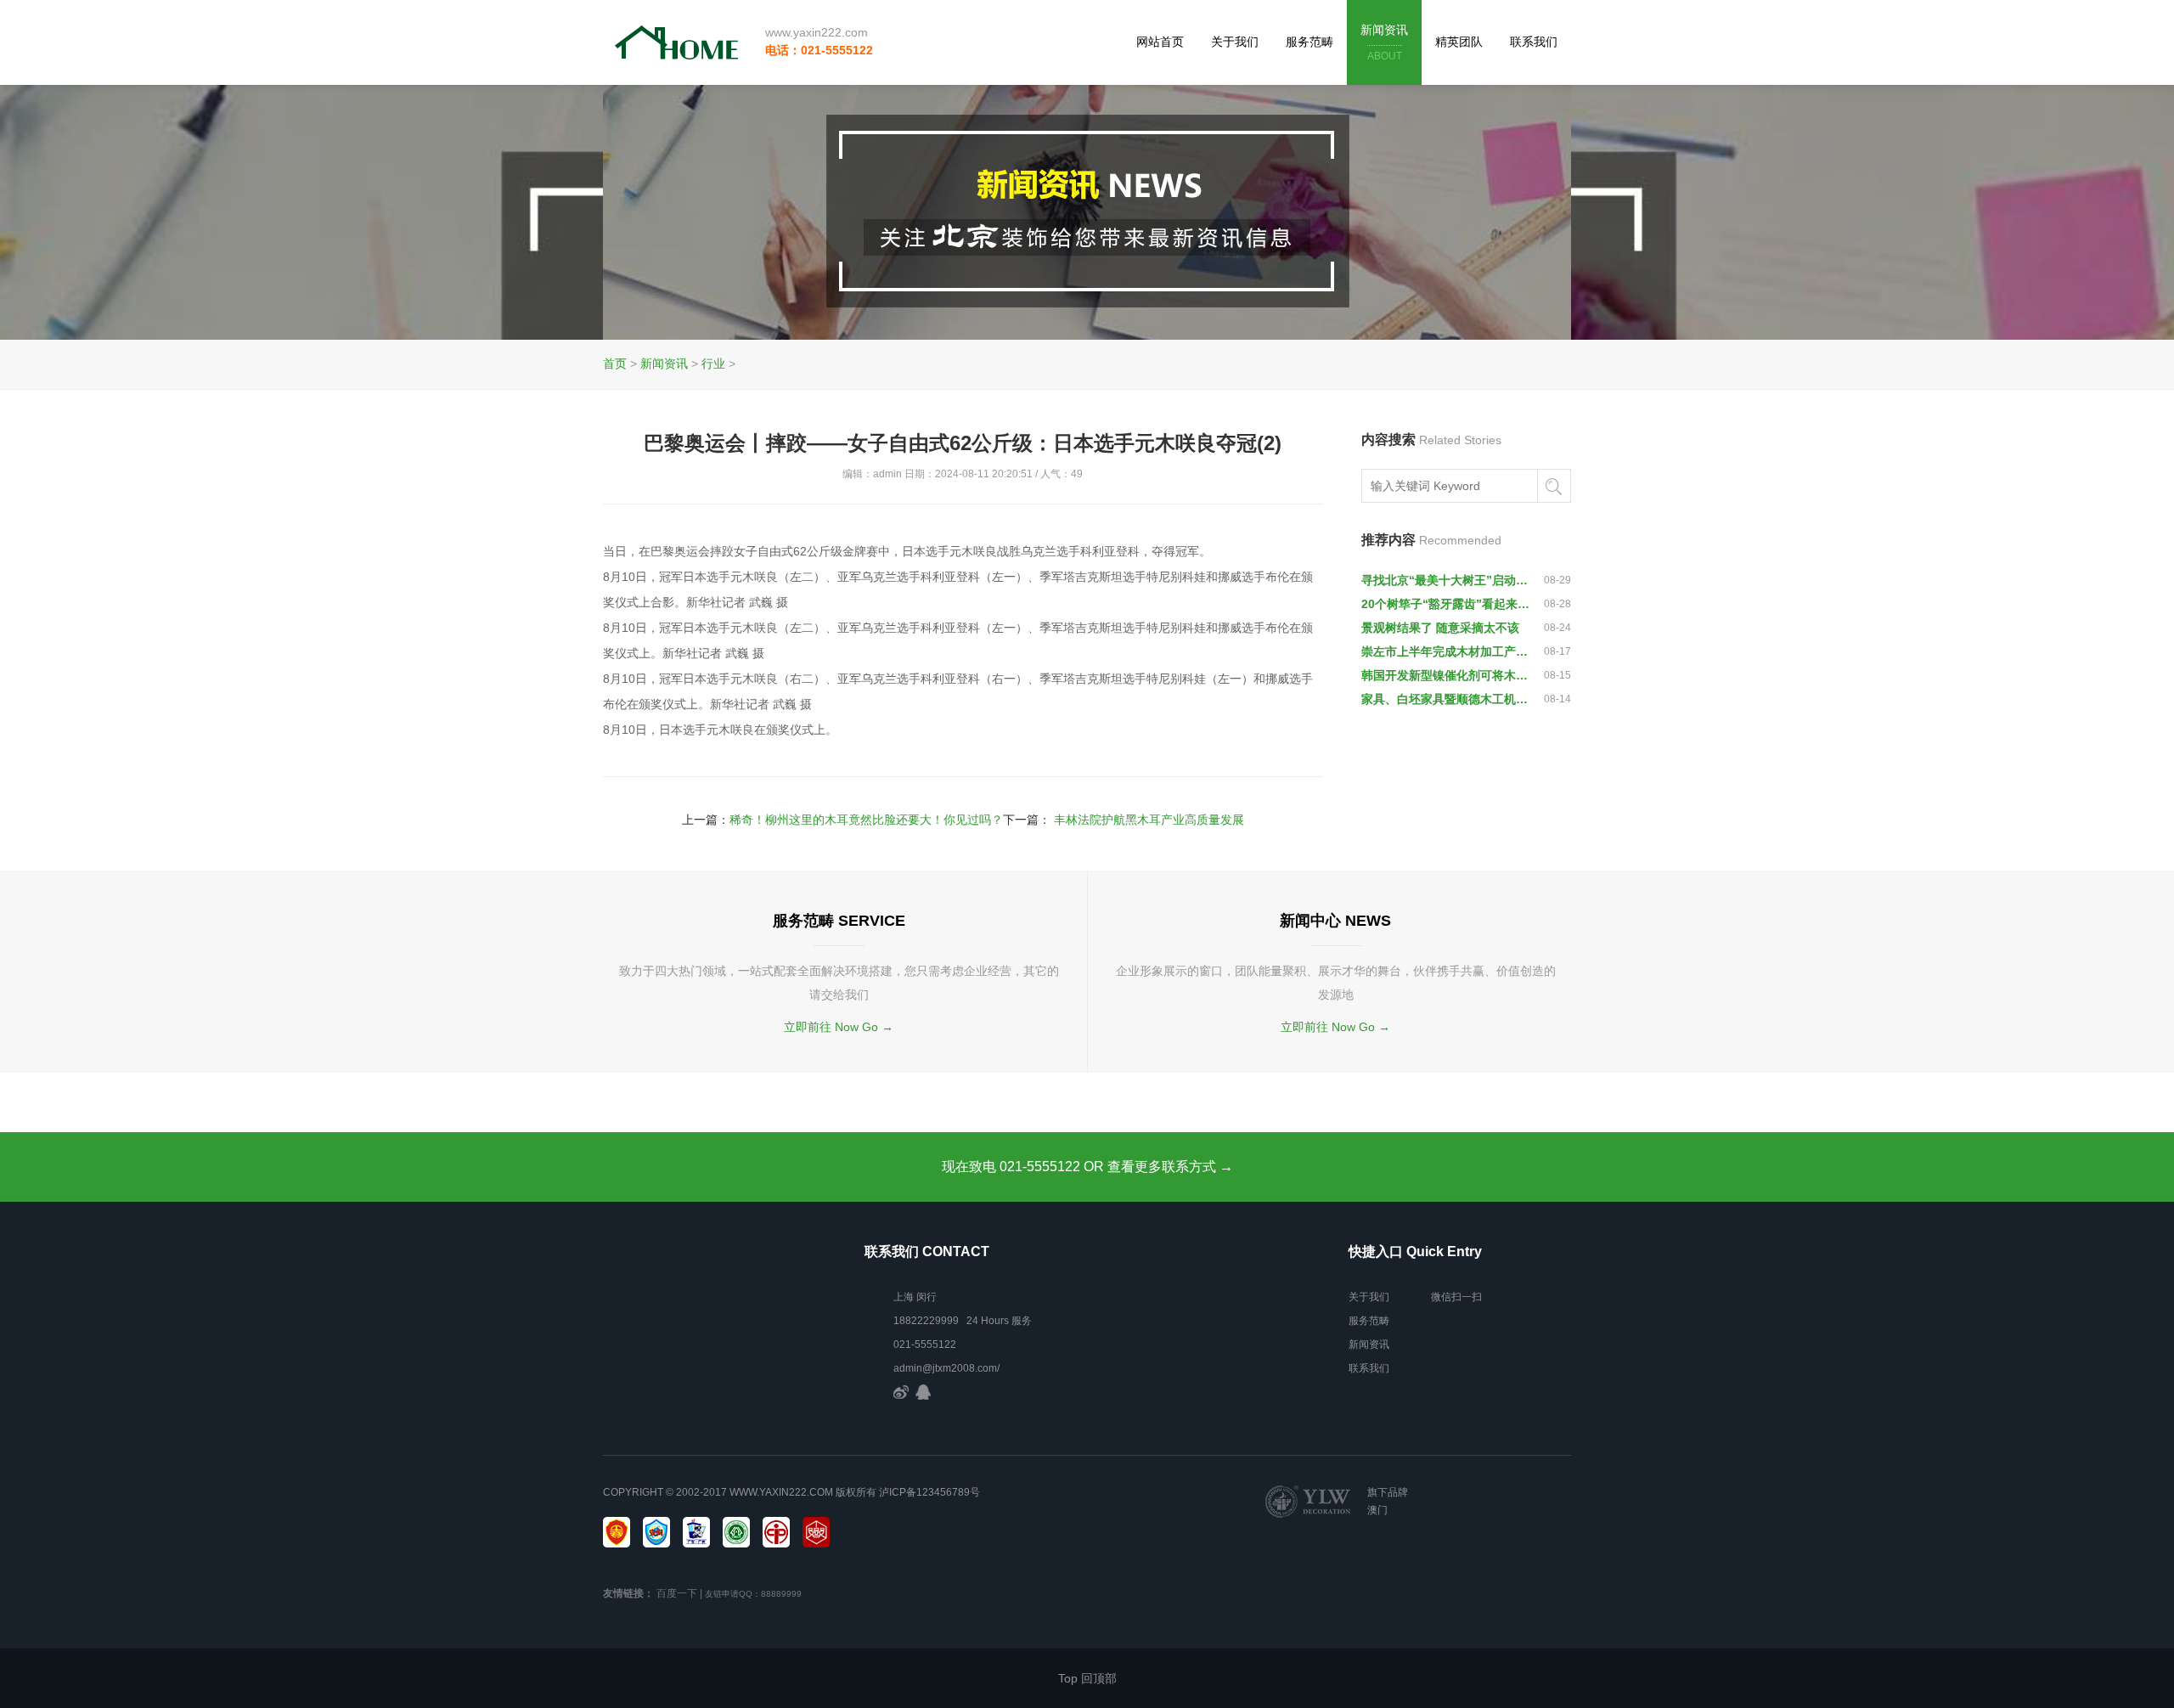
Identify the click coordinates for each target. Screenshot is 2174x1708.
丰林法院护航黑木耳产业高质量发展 (1149, 820)
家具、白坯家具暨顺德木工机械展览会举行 (1445, 699)
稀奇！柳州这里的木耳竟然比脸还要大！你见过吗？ (866, 820)
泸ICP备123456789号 (929, 1492)
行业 (713, 364)
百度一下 (677, 1593)
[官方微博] (901, 1392)
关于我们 (1235, 42)
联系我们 (1534, 42)
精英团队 (1459, 42)
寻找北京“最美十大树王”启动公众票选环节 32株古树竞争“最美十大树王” (1445, 580)
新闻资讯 (1384, 42)
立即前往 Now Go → (839, 1027)
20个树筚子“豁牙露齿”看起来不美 (1445, 604)
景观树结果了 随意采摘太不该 (1440, 628)
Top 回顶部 (1087, 1678)
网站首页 (1160, 42)
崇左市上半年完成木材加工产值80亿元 (1445, 651)
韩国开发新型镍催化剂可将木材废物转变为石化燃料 (1445, 675)
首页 (615, 364)
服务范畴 (1309, 42)
